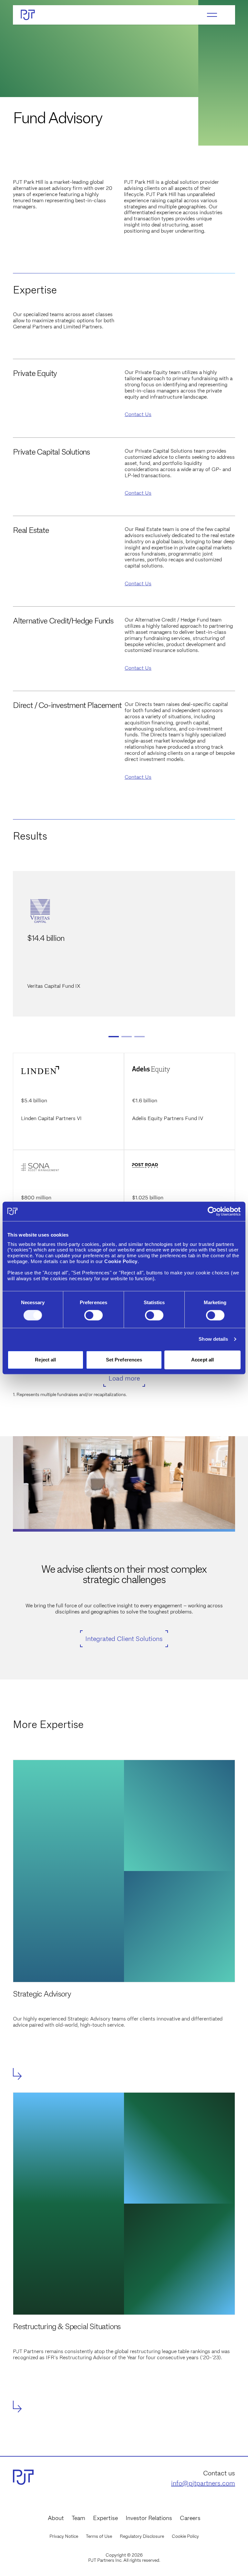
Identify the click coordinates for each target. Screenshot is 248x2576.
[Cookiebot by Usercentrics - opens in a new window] (212, 1211)
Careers (190, 2518)
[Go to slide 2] (127, 1037)
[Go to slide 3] (139, 1037)
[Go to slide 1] (114, 1037)
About (56, 2518)
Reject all (45, 1360)
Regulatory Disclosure (142, 2536)
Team (78, 2518)
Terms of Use (99, 2536)
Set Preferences (124, 1360)
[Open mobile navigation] (212, 15)
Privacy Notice (64, 2536)
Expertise (105, 2518)
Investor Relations (149, 2518)
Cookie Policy (185, 2536)
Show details (213, 1339)
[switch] (93, 1315)
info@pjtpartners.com (203, 2483)
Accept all (202, 1360)
